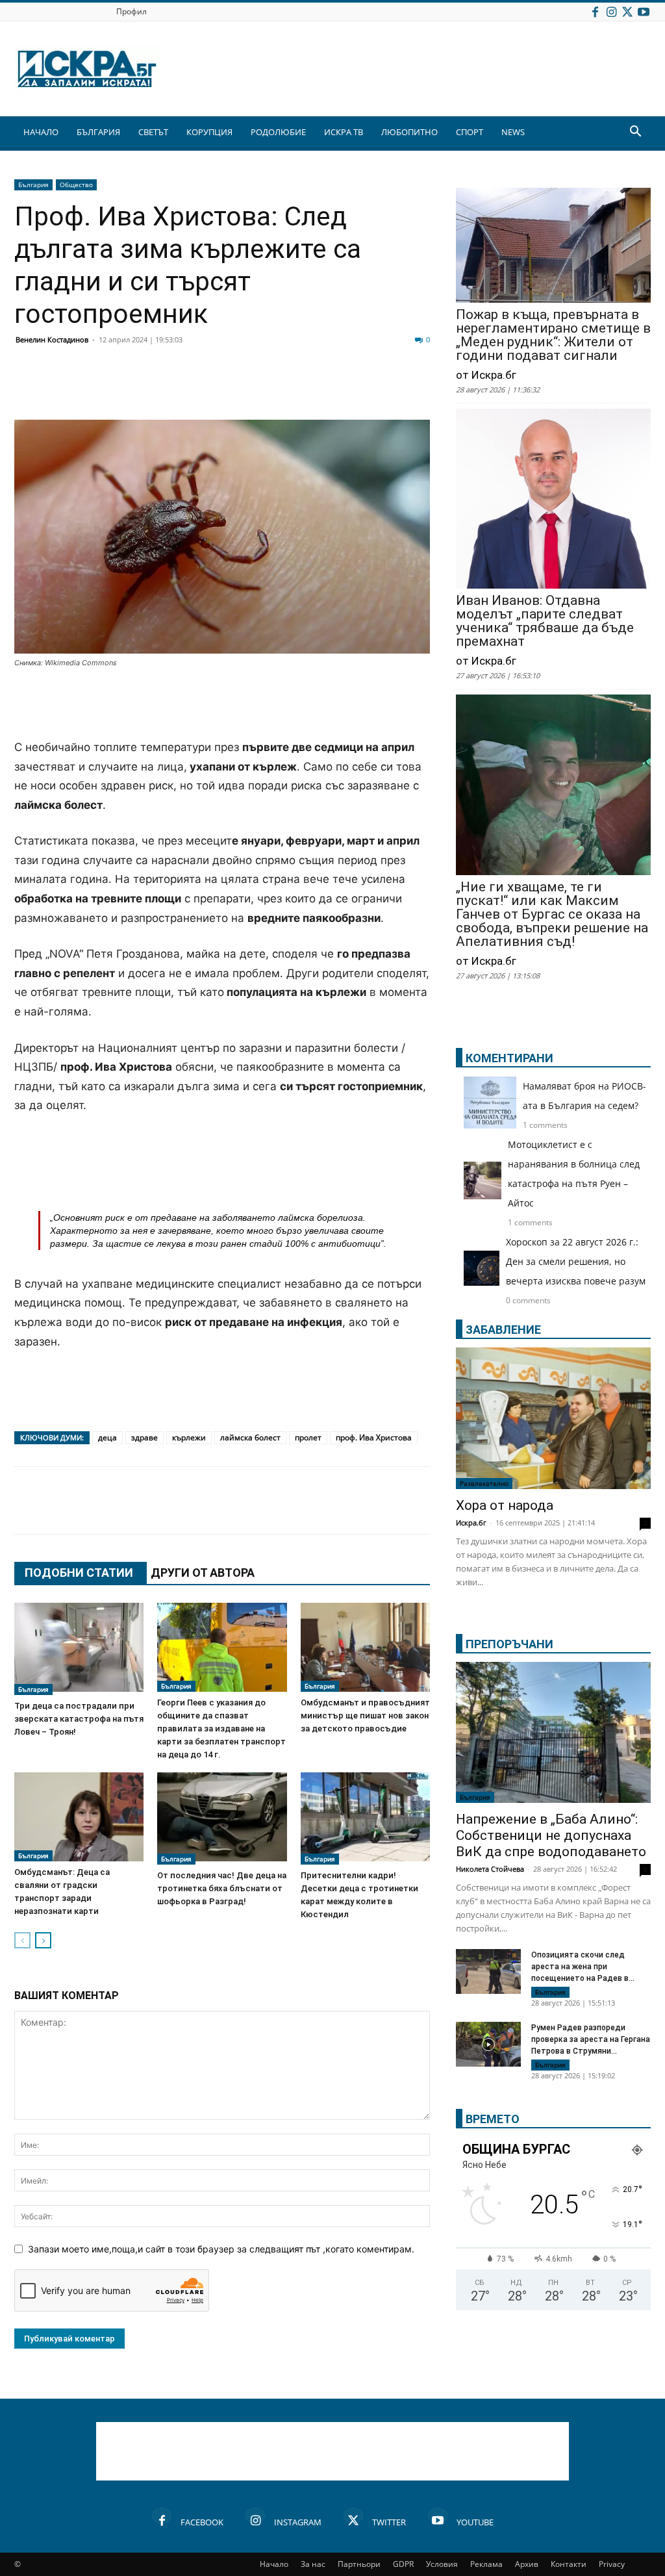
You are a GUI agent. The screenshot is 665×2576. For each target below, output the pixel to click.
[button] (635, 133)
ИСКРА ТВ (344, 132)
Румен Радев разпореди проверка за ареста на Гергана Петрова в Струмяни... (591, 2039)
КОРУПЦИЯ (209, 132)
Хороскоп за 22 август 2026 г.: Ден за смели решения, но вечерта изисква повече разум (576, 1261)
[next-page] (43, 1940)
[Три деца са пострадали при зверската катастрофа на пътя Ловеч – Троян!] (79, 1649)
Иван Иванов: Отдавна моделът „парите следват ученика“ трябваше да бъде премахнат (545, 621)
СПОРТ (470, 132)
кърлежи (189, 1437)
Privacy (612, 2564)
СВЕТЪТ (153, 132)
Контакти (569, 2564)
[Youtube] (644, 11)
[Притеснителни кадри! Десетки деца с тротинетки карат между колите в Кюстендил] (365, 1818)
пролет (308, 1437)
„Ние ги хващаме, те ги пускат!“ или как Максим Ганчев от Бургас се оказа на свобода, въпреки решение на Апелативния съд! (552, 914)
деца (107, 1437)
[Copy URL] (382, 389)
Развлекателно (484, 1483)
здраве (144, 1437)
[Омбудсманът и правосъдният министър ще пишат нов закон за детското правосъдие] (365, 1647)
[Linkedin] (155, 389)
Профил (132, 11)
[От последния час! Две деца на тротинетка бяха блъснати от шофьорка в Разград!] (222, 1818)
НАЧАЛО (41, 132)
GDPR (403, 2564)
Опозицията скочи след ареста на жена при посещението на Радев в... (583, 1967)
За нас (313, 2564)
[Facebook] (595, 11)
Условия (442, 2564)
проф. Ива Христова (374, 1437)
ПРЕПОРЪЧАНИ (509, 1644)
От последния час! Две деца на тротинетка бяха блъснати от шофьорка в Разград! (222, 1888)
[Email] (220, 389)
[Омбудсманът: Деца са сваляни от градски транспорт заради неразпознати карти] (79, 1817)
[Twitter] (627, 11)
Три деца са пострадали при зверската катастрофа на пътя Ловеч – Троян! (79, 1719)
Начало (274, 2564)
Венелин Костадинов (52, 339)
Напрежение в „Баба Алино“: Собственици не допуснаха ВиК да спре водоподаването (551, 1835)
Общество (76, 185)
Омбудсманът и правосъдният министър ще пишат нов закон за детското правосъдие (365, 1715)
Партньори (359, 2564)
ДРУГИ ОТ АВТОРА (203, 1573)
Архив (527, 2564)
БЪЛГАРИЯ (98, 132)
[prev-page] (22, 1940)
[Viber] (284, 389)
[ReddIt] (187, 389)
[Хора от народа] (553, 1418)
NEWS (513, 132)
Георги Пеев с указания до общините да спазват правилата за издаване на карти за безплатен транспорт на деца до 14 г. (221, 1728)
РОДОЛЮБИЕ (278, 132)
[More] (415, 389)
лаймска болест (250, 1437)
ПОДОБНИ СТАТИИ (79, 1573)
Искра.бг (471, 1523)
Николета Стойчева (490, 1869)
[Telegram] (317, 389)
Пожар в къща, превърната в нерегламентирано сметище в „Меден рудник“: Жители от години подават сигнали (553, 335)
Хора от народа (505, 1505)
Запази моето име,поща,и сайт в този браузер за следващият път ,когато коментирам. (221, 2249)
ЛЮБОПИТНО (409, 132)
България (33, 185)
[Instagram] (611, 11)
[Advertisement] (222, 705)
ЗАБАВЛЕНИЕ (503, 1330)
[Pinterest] (349, 389)
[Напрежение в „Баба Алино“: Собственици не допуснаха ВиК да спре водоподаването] (553, 1733)
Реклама (486, 2564)
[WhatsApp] (252, 389)
